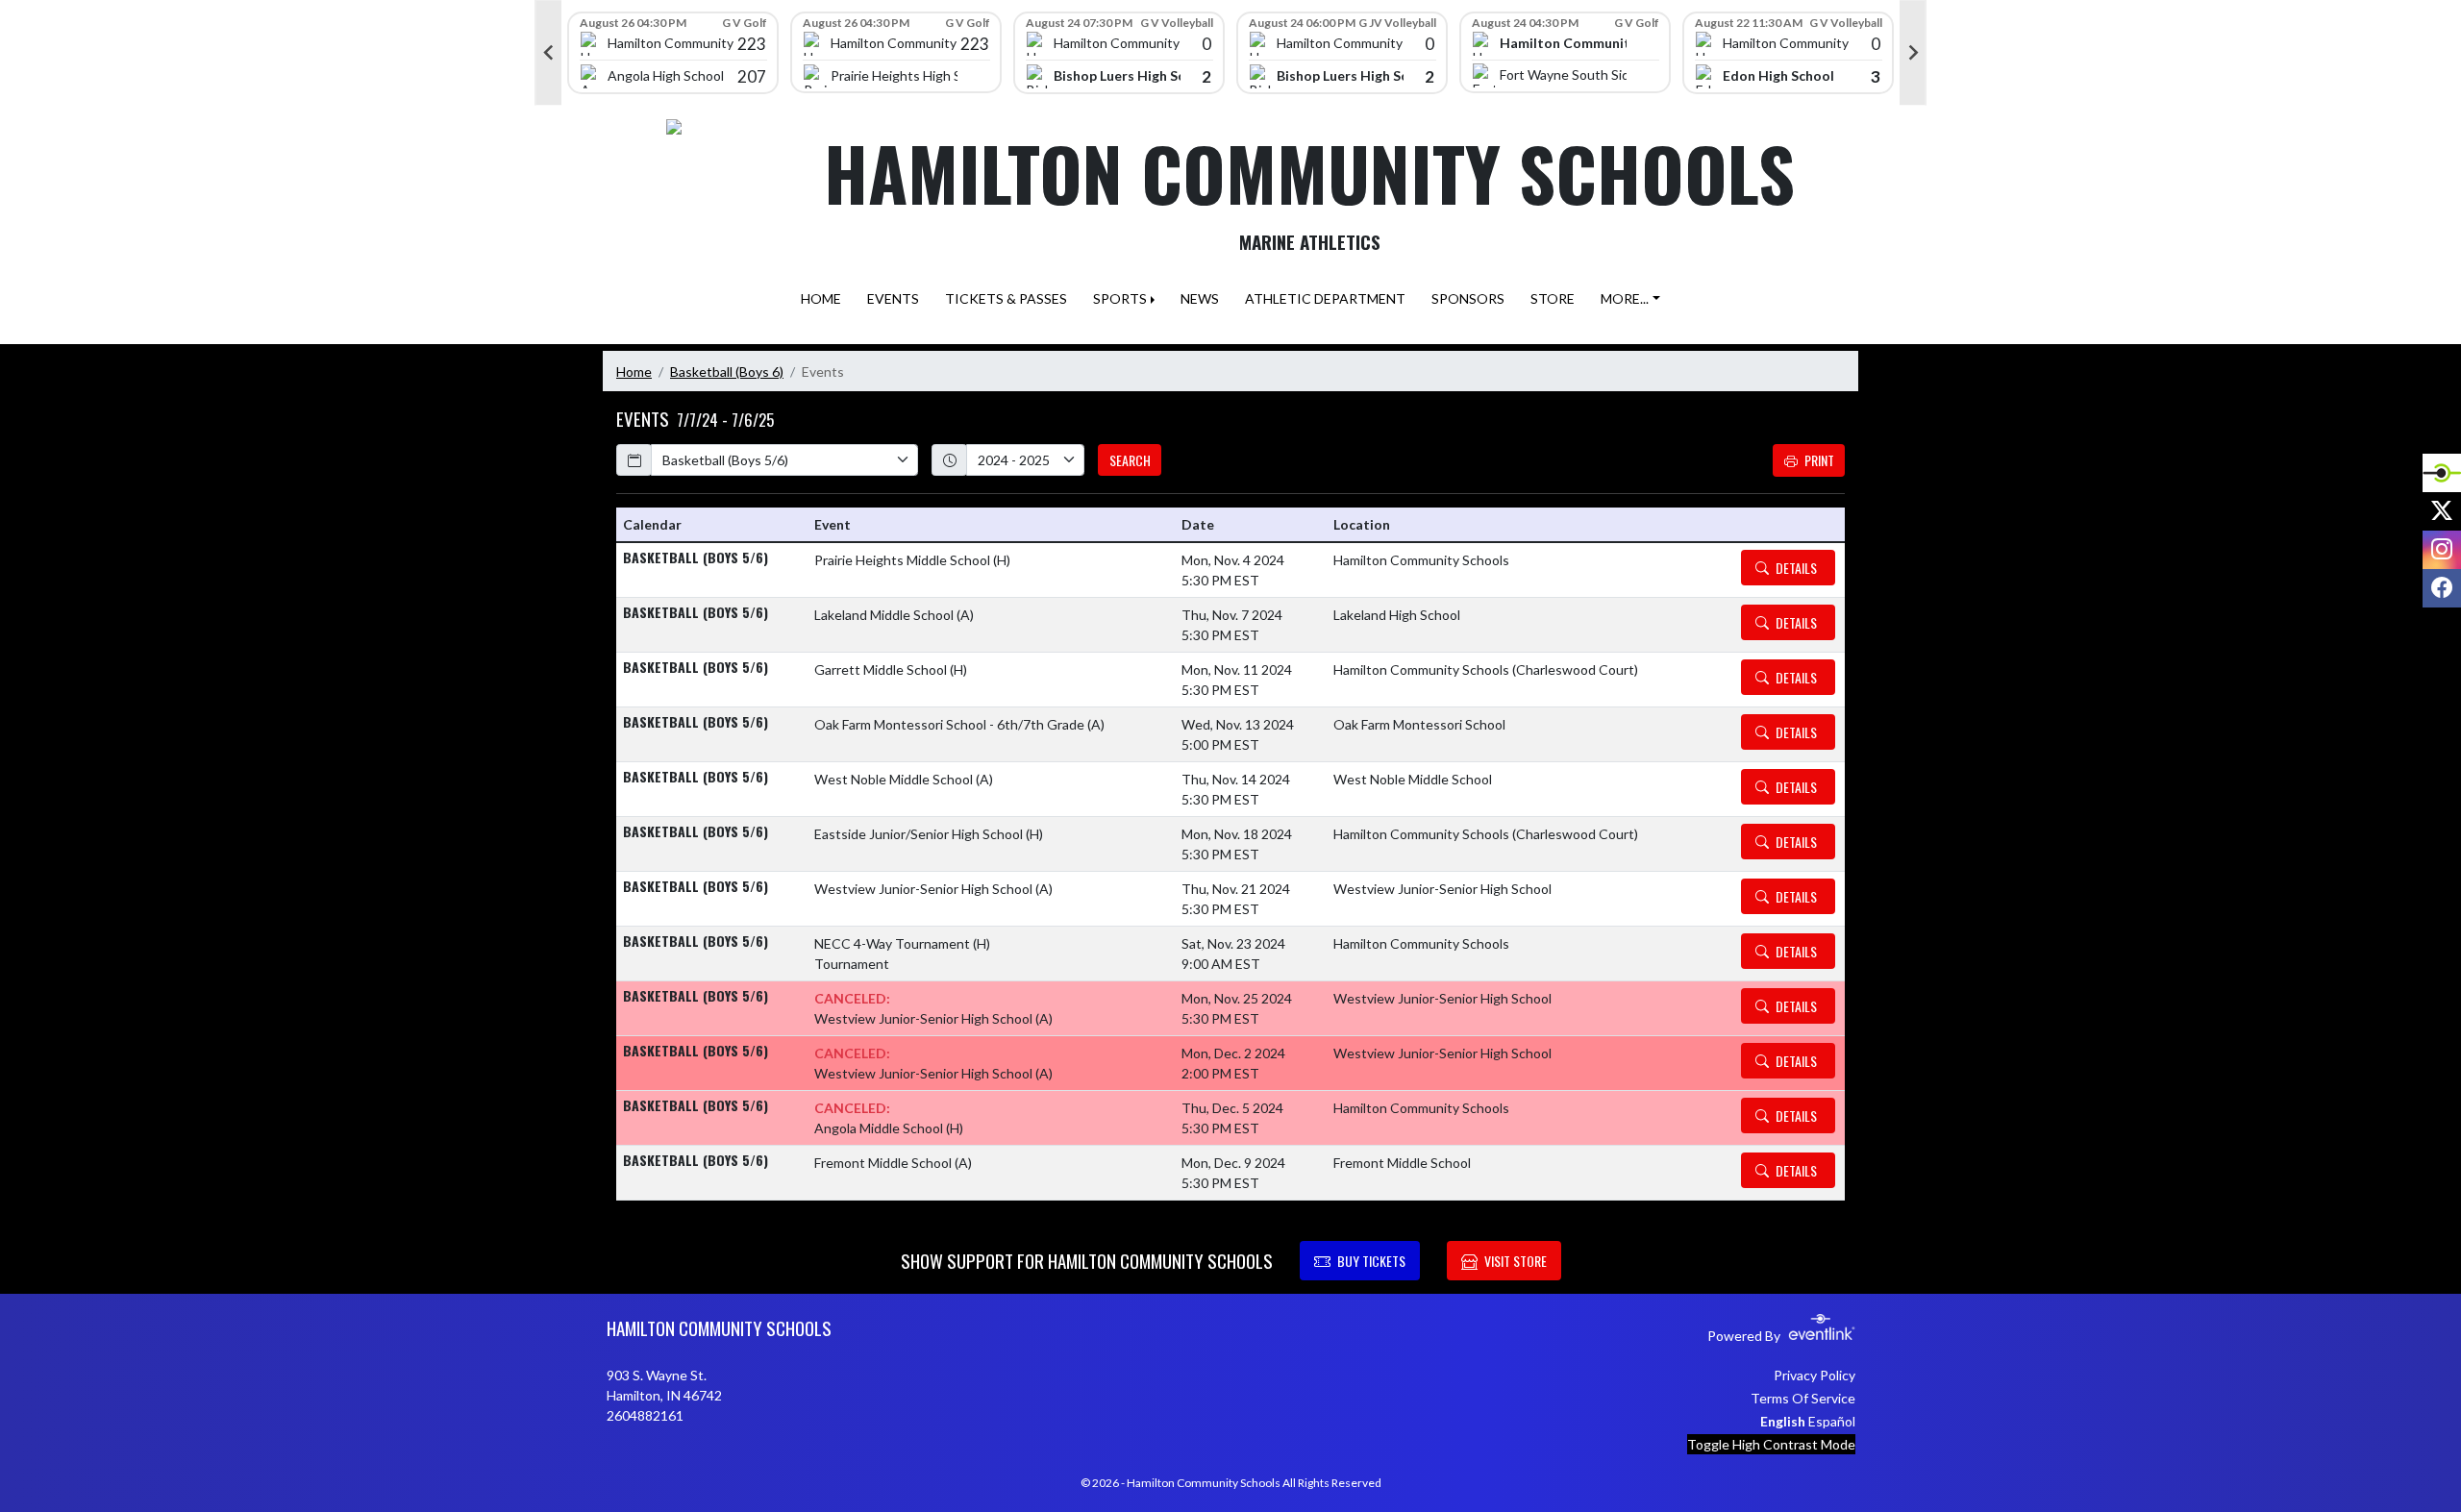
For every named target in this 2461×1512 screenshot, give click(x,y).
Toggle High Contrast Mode (1771, 1444)
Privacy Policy (1815, 1375)
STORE (1553, 298)
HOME (821, 298)
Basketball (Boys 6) (727, 372)
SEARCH (1130, 460)
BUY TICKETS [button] (1371, 1261)
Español (1832, 1421)
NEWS (1200, 298)
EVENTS (893, 298)
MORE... (1625, 298)
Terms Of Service (1803, 1398)
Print (1819, 460)
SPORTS (1120, 298)
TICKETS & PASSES (1006, 298)
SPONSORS (1468, 298)
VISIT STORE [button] (1516, 1261)
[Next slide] (1913, 53)
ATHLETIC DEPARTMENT (1325, 298)
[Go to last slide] (548, 53)
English (1783, 1421)
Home (634, 372)
